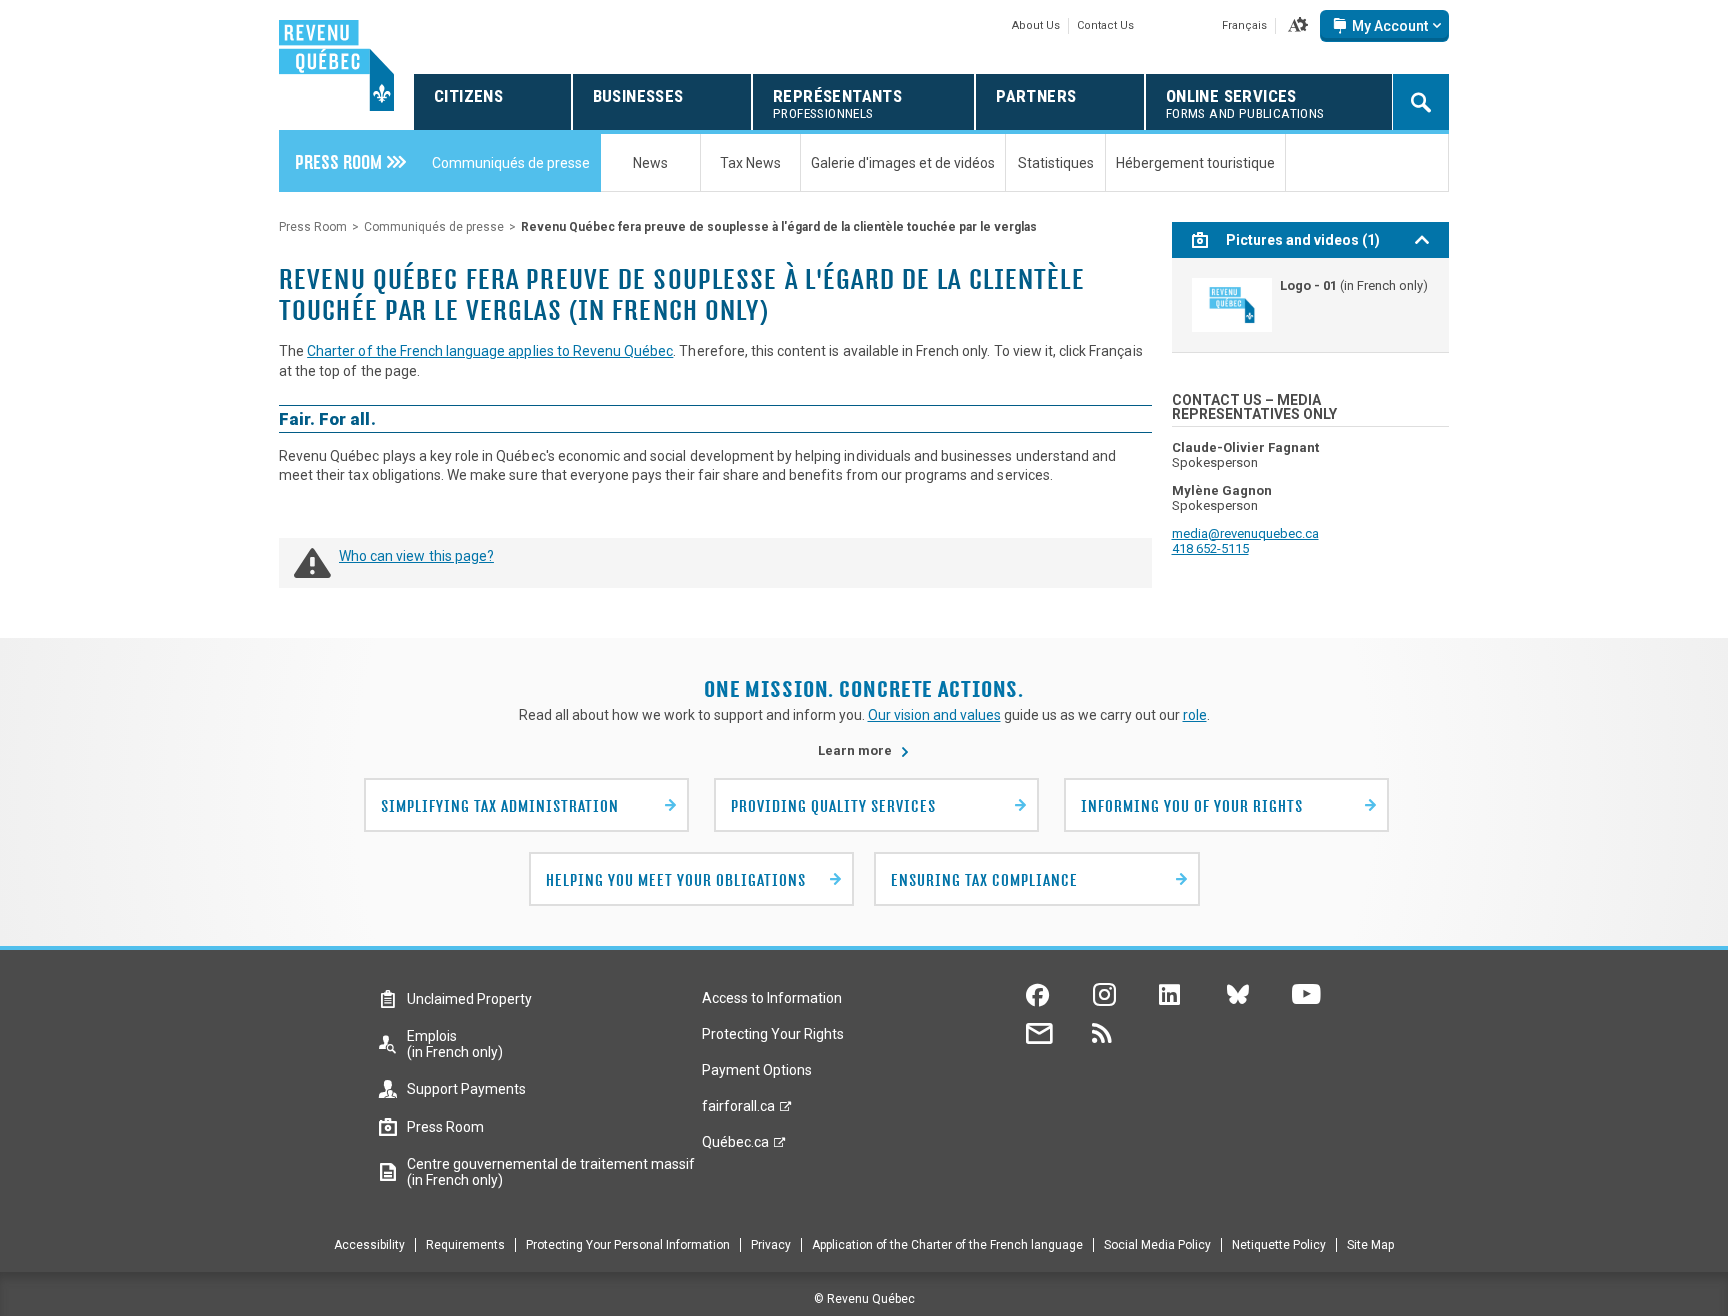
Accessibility (369, 1245)
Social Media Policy (1157, 1245)
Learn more (864, 750)
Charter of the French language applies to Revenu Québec (490, 351)
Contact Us (1105, 25)
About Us (1036, 25)
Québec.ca (735, 1147)
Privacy (771, 1245)
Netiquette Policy (1279, 1245)
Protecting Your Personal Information (628, 1245)
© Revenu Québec (864, 1299)
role (1195, 715)
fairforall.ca (738, 1111)
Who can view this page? (416, 556)
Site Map (1370, 1245)
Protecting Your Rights (773, 1034)
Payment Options (757, 1070)
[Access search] (1421, 102)
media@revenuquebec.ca (1245, 533)
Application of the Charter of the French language (947, 1245)
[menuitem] (350, 161)
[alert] (1384, 26)
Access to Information (772, 998)
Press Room (313, 227)
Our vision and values (934, 715)
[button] (1298, 26)
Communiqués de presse (434, 227)
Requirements (465, 1245)
